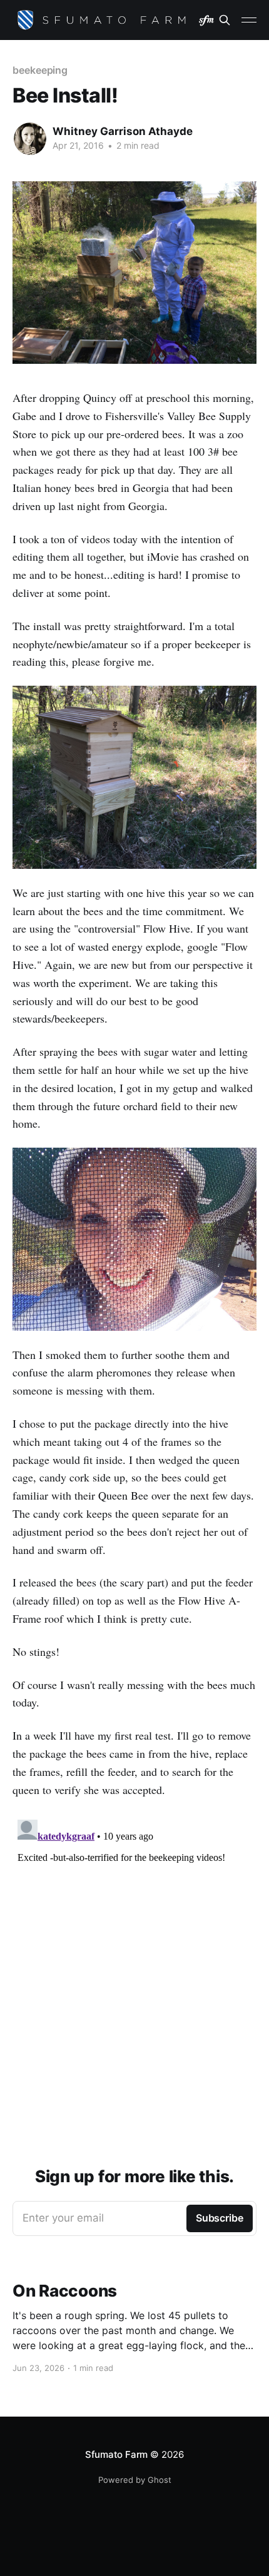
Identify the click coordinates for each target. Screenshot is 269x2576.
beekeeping (40, 70)
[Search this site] (225, 20)
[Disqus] (134, 1971)
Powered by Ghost (135, 2480)
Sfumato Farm (116, 2454)
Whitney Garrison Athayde (123, 131)
